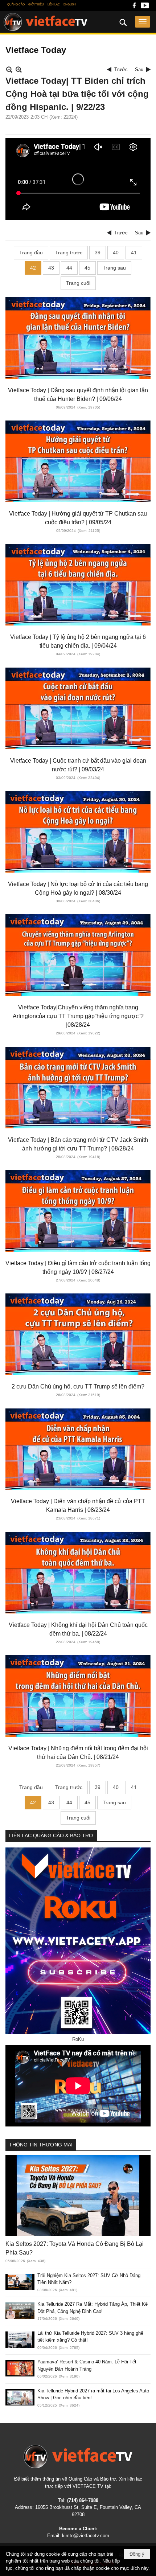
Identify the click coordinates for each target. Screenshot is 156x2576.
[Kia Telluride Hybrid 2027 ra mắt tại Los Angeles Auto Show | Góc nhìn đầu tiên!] (20, 2397)
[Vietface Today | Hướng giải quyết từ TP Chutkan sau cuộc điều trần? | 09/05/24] (78, 461)
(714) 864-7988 (83, 2500)
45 (87, 268)
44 (69, 268)
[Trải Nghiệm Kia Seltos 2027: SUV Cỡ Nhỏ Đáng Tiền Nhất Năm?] (20, 2282)
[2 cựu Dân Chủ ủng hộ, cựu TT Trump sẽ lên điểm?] (78, 1334)
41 (134, 253)
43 (51, 268)
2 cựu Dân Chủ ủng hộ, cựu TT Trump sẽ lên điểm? (78, 1387)
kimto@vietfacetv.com (86, 2536)
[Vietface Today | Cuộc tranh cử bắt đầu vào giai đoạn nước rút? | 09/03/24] (78, 708)
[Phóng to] (19, 69)
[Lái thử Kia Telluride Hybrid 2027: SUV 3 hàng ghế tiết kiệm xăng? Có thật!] (20, 2340)
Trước (121, 69)
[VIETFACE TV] (78, 2456)
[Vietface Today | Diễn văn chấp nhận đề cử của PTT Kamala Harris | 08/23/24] (78, 1449)
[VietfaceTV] (46, 22)
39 (98, 253)
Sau (139, 69)
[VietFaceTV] (134, 7)
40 (116, 253)
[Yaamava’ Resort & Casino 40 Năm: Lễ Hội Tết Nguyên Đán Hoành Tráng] (20, 2368)
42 (33, 268)
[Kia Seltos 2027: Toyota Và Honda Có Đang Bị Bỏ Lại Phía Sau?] (78, 2196)
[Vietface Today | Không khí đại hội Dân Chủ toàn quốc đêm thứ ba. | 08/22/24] (78, 1573)
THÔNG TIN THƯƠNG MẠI (41, 2145)
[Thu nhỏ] (9, 69)
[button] (143, 22)
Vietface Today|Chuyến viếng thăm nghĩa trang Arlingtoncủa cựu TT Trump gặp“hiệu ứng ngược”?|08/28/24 (78, 1016)
